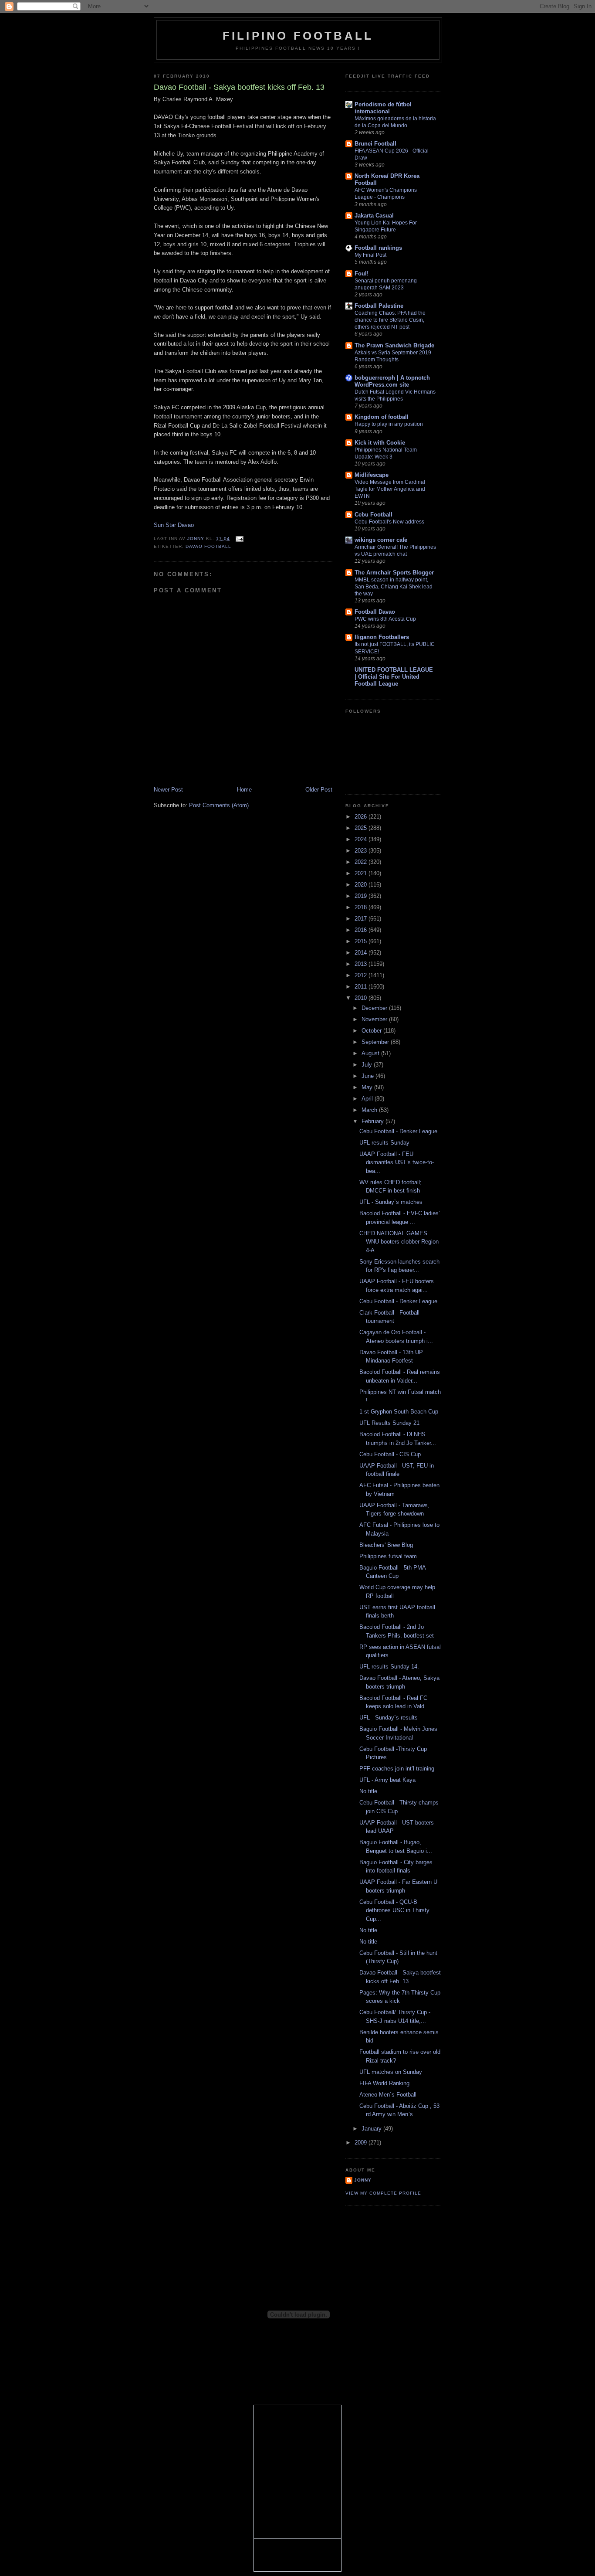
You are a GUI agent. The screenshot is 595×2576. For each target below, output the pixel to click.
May (368, 1087)
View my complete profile (383, 2193)
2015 (362, 941)
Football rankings (378, 248)
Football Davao (375, 612)
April (368, 1099)
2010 (362, 998)
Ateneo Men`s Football (388, 2095)
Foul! (362, 274)
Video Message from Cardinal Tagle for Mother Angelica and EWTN (390, 489)
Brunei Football (375, 144)
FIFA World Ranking (384, 2083)
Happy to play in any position (389, 424)
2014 (362, 953)
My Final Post (370, 255)
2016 (362, 930)
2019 (362, 896)
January (372, 2129)
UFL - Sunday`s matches (391, 1202)
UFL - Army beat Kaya (387, 1780)
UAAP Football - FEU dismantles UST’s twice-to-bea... (397, 1162)
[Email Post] (239, 539)
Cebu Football (374, 515)
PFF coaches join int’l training (397, 1769)
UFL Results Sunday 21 (389, 1423)
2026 (362, 817)
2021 (362, 873)
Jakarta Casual (374, 216)
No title (368, 1791)
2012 (362, 975)
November (375, 1019)
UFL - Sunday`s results (389, 1718)
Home (244, 790)
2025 (362, 828)
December (375, 1008)
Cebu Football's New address (389, 522)
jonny (363, 2180)
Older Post (319, 790)
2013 (362, 964)
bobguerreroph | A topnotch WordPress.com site (392, 381)
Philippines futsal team (388, 1556)
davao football (208, 546)
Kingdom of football (382, 417)
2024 (362, 839)
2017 (362, 919)
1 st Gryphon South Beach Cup (399, 1412)
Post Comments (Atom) (219, 805)
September (376, 1042)
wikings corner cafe (381, 540)
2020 (362, 885)
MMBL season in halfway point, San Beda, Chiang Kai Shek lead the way (394, 587)
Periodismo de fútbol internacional (383, 108)
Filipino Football (298, 36)
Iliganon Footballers (382, 637)
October (372, 1031)
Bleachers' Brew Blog (386, 1545)
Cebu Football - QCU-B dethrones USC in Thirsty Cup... (394, 1910)
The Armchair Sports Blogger (394, 573)
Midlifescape (372, 475)
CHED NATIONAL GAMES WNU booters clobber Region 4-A (399, 1242)
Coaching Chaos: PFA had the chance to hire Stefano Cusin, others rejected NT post (390, 320)
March (370, 1110)
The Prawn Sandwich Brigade (394, 345)
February (374, 1121)
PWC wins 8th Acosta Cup (385, 619)
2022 (362, 862)
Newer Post (168, 790)
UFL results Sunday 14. (389, 1667)
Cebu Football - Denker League (398, 1131)
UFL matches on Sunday (391, 2072)
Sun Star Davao (174, 525)
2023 (362, 851)
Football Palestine (379, 306)
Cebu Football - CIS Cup (390, 1454)
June (368, 1076)
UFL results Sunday (384, 1143)
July (368, 1065)
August (371, 1053)
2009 (362, 2143)
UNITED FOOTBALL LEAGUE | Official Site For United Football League (394, 677)
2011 (362, 987)
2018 (362, 907)
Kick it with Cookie (380, 443)
